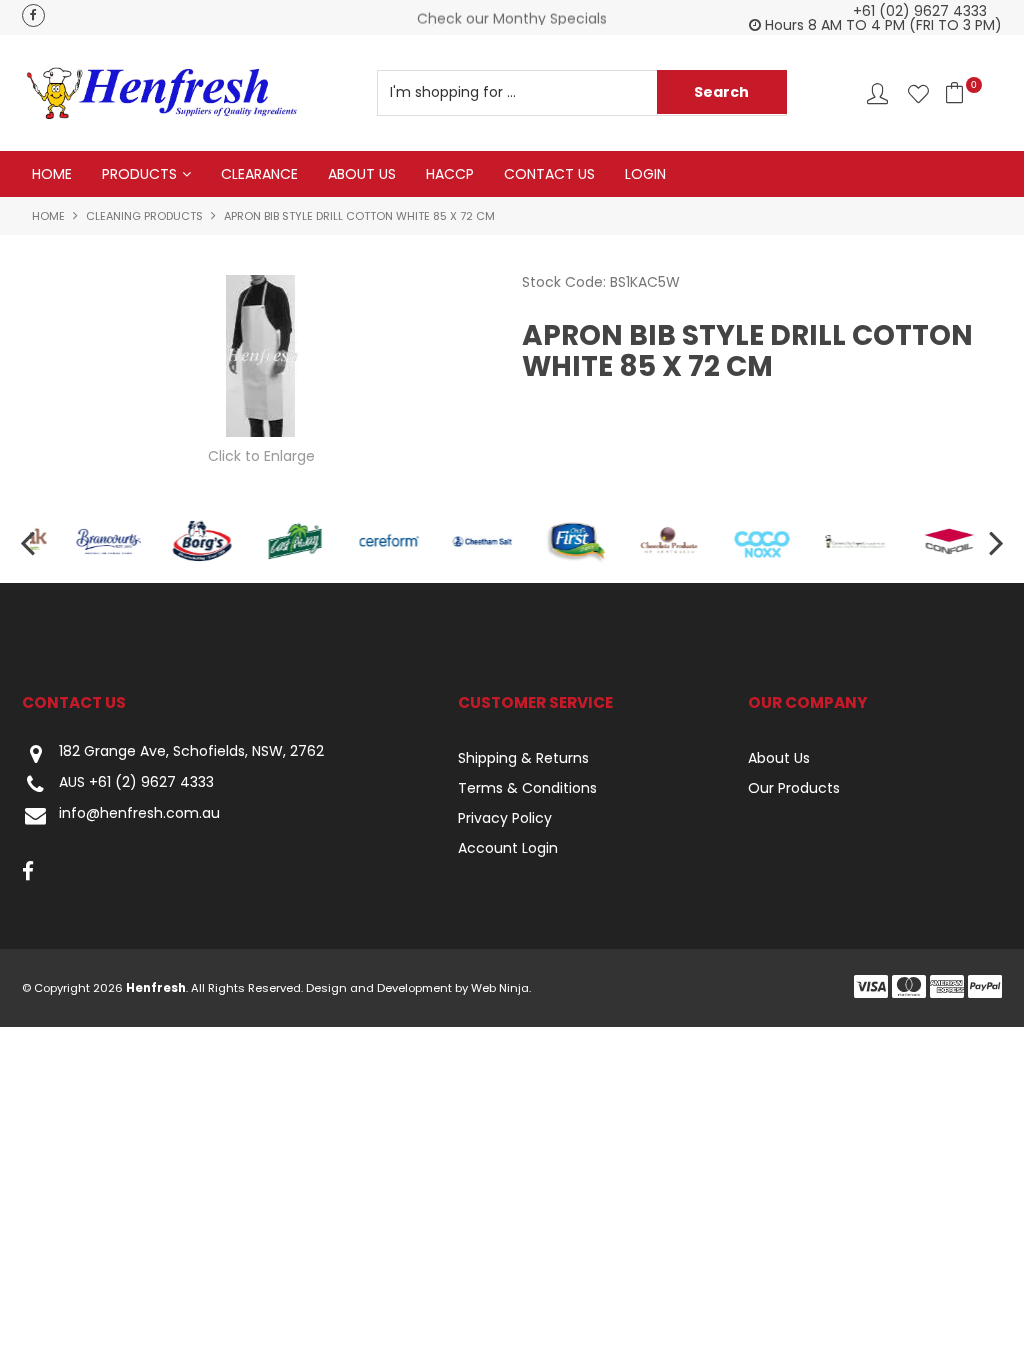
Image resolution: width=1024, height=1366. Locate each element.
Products (139, 174)
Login (645, 174)
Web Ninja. (501, 988)
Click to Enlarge (261, 456)
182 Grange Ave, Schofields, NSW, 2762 (191, 752)
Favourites (918, 93)
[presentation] (30, 541)
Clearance (259, 174)
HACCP (450, 174)
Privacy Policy (505, 818)
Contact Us (549, 174)
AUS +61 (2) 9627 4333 (136, 783)
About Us (362, 174)
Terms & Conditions (527, 788)
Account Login (508, 848)
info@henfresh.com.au (139, 814)
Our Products (794, 788)
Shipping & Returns (523, 758)
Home (52, 174)
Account (877, 93)
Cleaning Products (144, 216)
